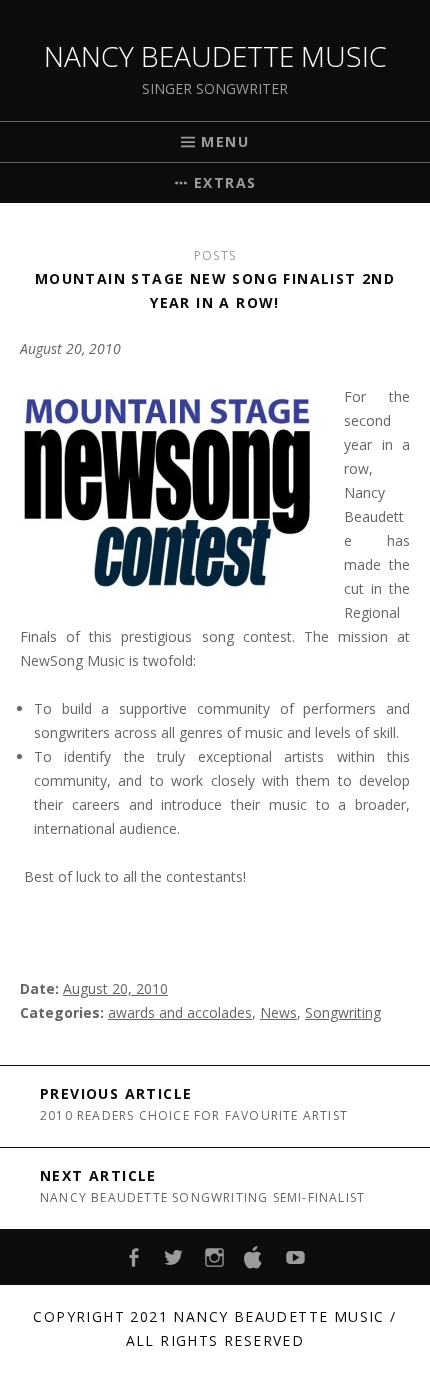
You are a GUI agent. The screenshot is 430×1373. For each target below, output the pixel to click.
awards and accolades (180, 1012)
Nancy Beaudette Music (215, 56)
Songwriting (343, 1012)
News (278, 1012)
